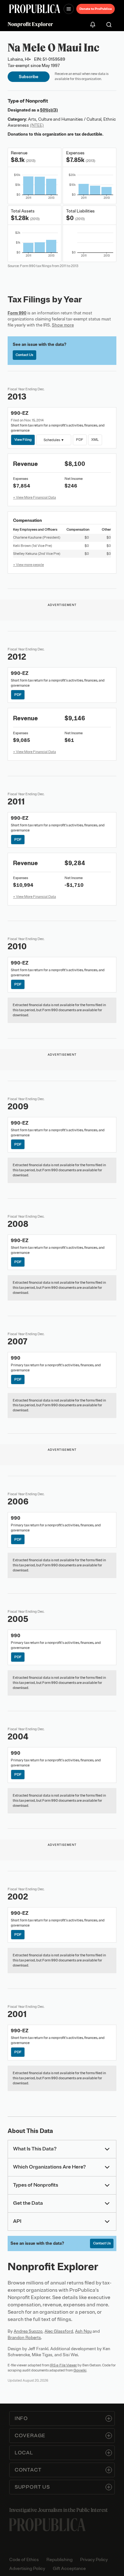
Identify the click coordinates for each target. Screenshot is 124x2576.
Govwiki (80, 2370)
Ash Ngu (83, 2331)
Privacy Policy (94, 2560)
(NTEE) (37, 125)
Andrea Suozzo (28, 2331)
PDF (80, 440)
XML (95, 440)
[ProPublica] (35, 9)
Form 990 (17, 313)
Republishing (59, 2560)
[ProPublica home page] (47, 2525)
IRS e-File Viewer (63, 2365)
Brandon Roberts (24, 2338)
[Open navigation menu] (69, 9)
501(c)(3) (49, 110)
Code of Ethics (24, 2560)
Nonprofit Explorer (30, 24)
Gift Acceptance (69, 2569)
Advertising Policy (27, 2569)
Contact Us (24, 355)
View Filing (23, 440)
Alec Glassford (59, 2331)
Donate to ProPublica (96, 9)
